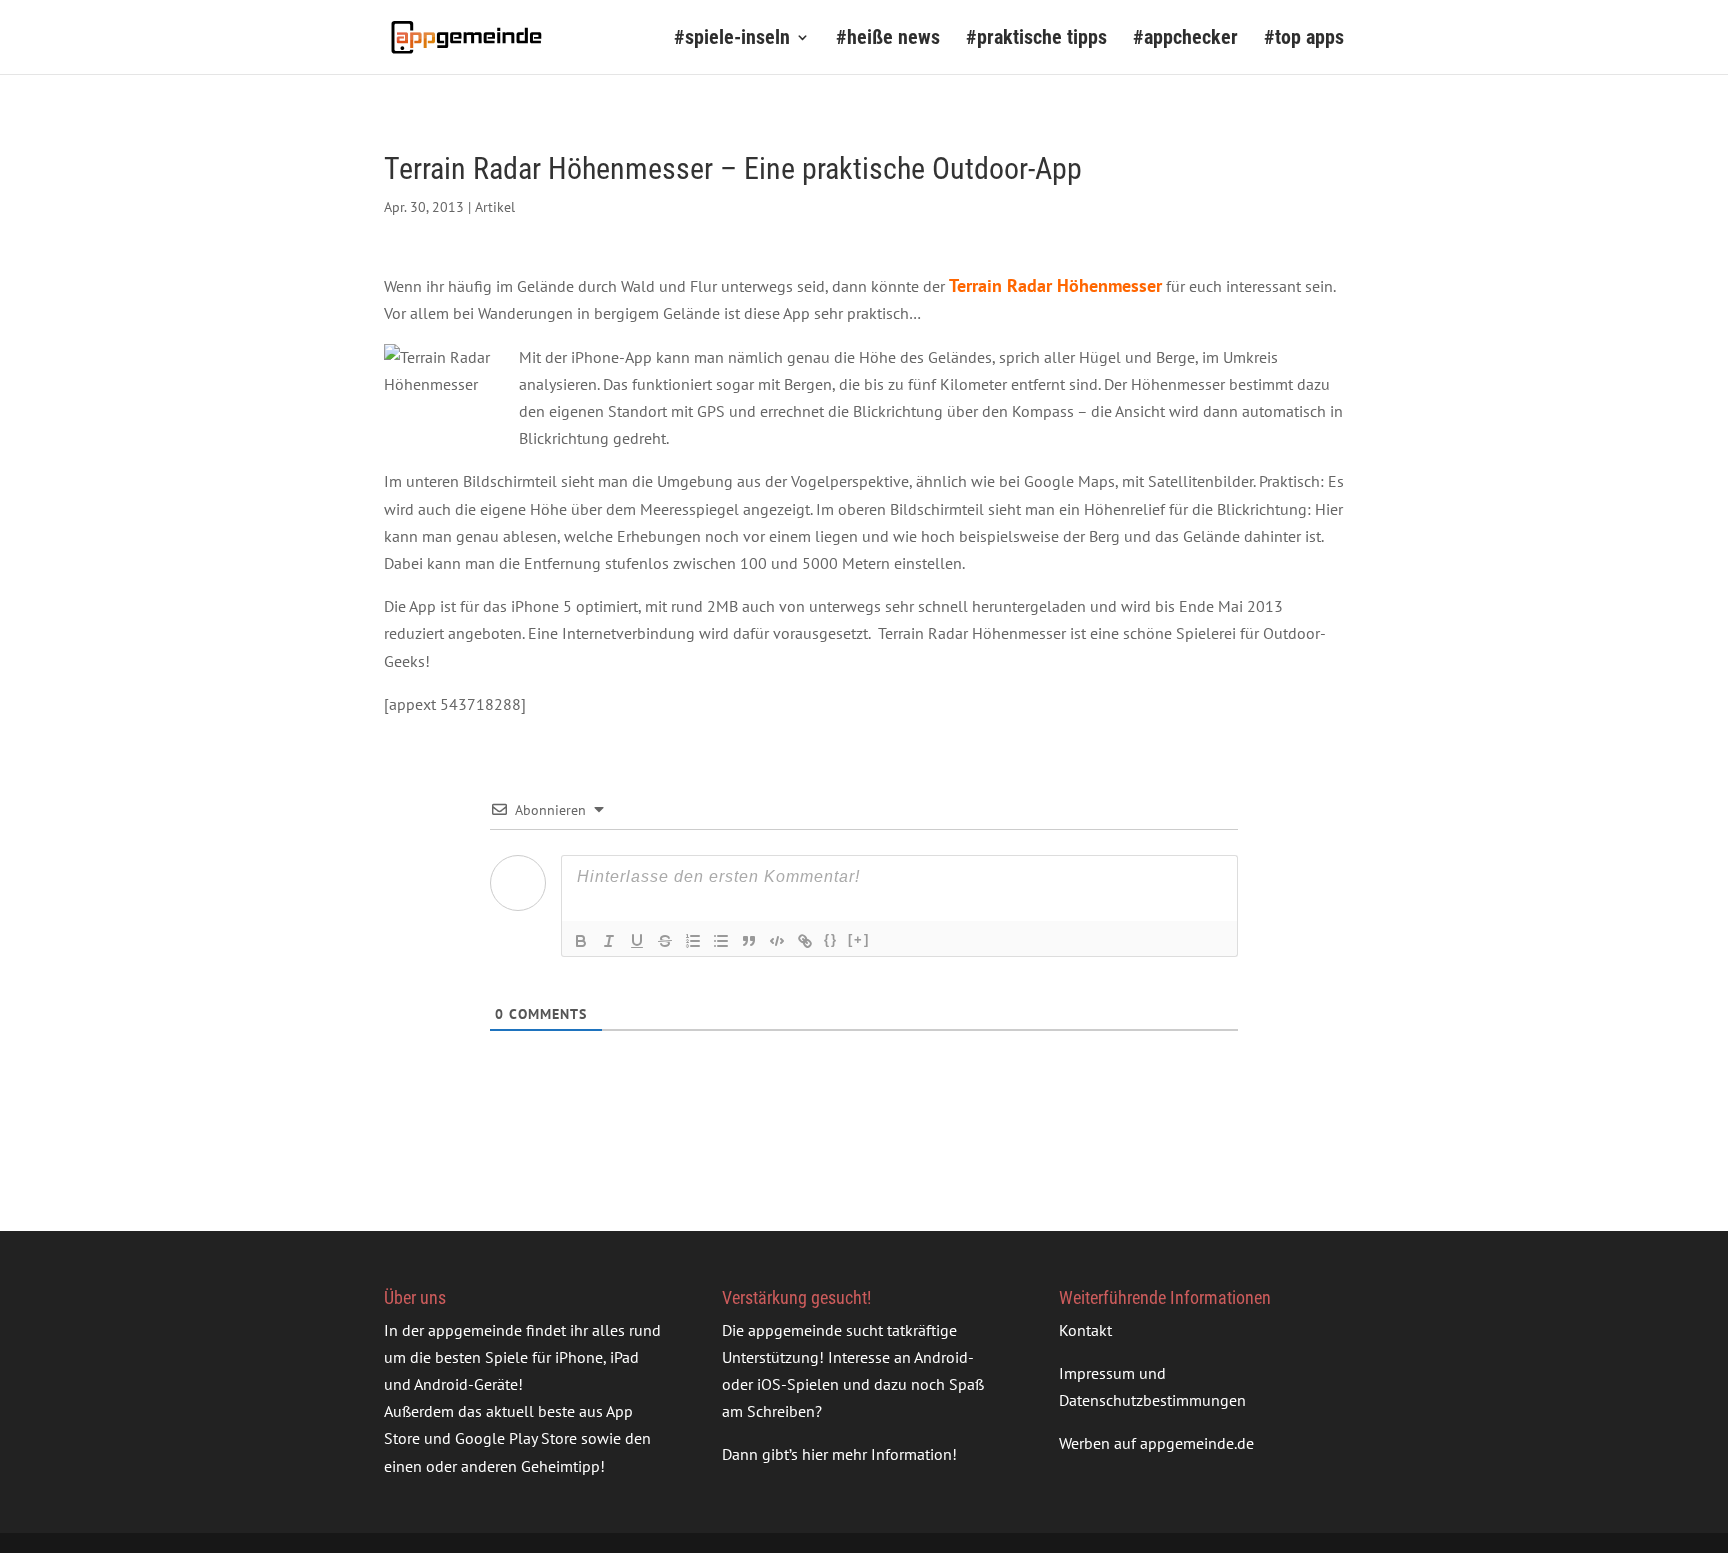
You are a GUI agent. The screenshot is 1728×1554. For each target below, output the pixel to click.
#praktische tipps (1036, 39)
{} (831, 939)
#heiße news (888, 39)
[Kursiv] (609, 941)
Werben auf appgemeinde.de (1156, 1443)
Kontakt (1085, 1330)
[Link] (805, 941)
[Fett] (581, 941)
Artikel (495, 207)
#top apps (1304, 39)
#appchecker (1185, 39)
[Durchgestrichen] (665, 941)
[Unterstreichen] (637, 941)
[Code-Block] (777, 941)
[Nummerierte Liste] (693, 941)
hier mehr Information (877, 1454)
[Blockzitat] (749, 941)
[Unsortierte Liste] (721, 941)
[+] (859, 939)
